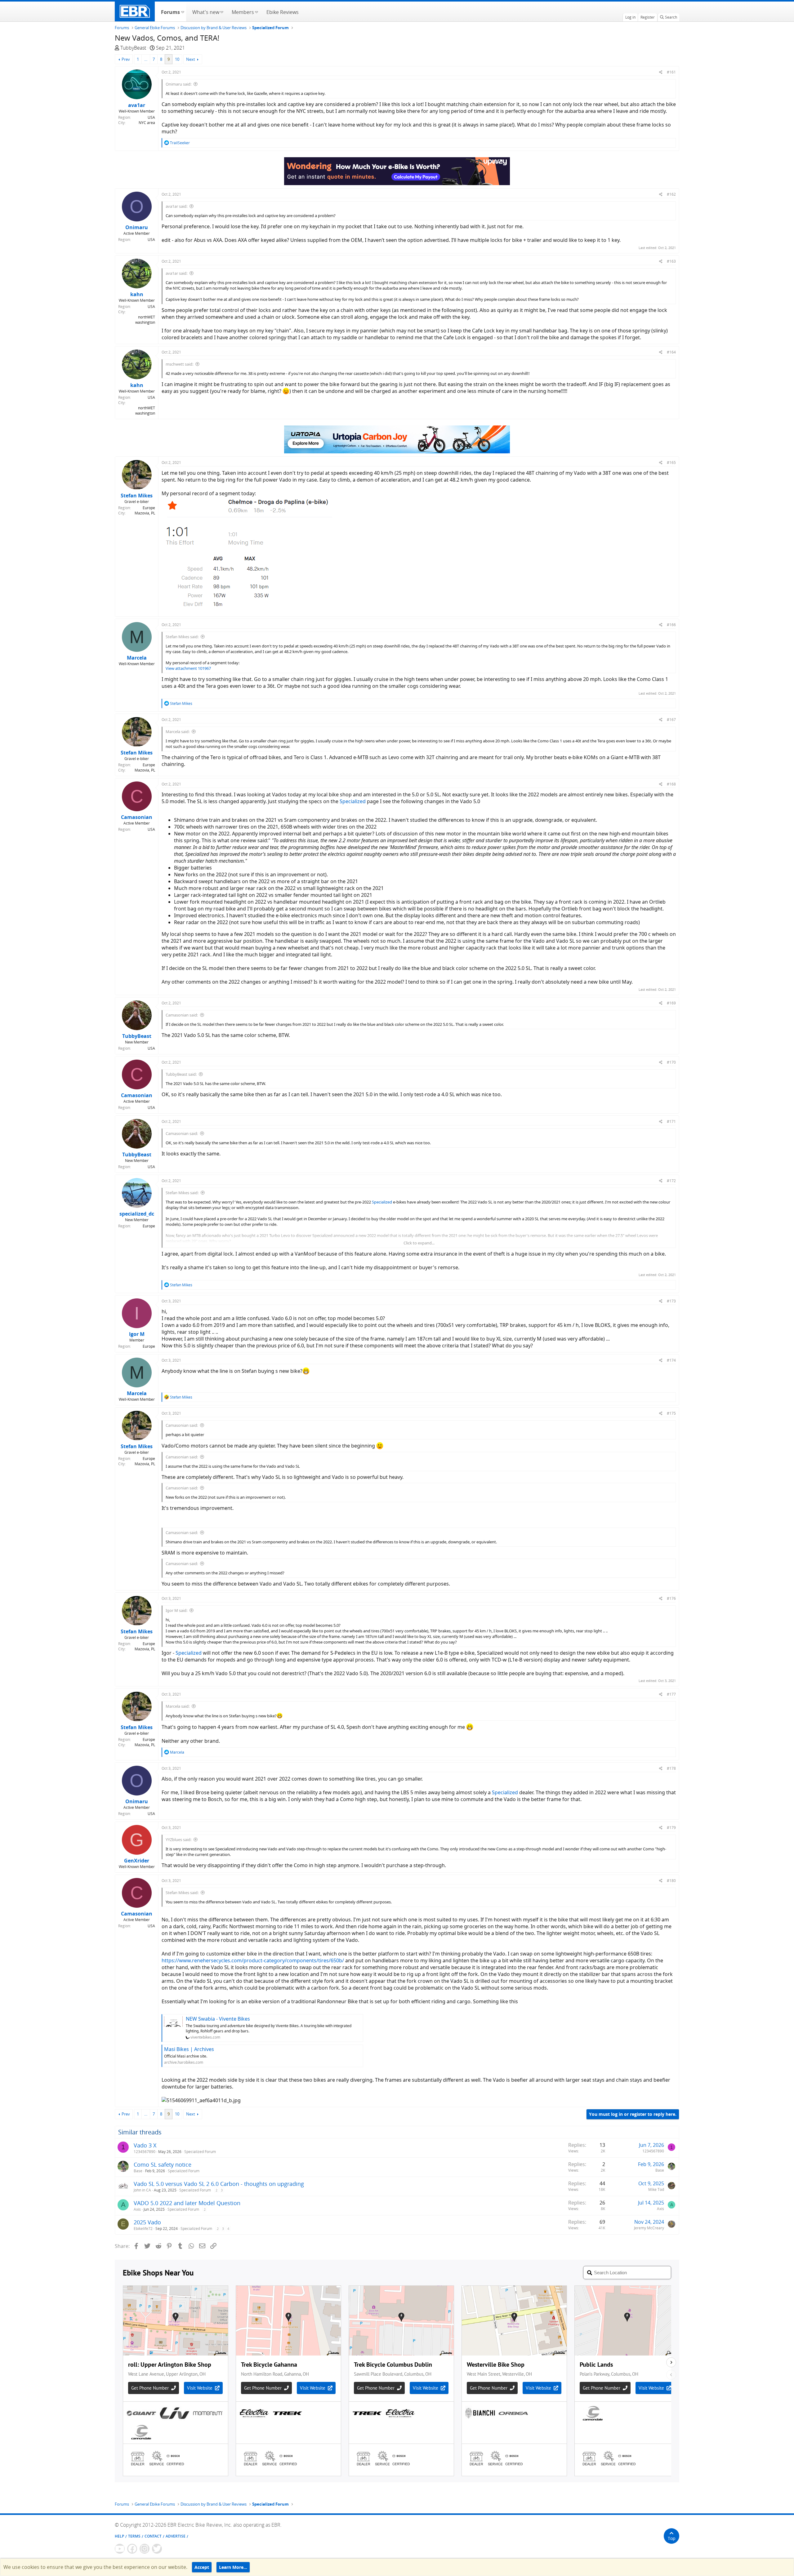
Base (138, 2171)
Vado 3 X (145, 2145)
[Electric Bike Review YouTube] (120, 2549)
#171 (671, 1121)
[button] (183, 11)
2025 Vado (147, 2222)
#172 (671, 1181)
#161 (671, 72)
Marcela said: (178, 732)
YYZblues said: (178, 1840)
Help (119, 2536)
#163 (671, 261)
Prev (126, 59)
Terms (134, 2536)
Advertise (176, 2536)
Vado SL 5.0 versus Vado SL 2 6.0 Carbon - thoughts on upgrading (219, 2184)
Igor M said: (176, 1610)
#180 (671, 1881)
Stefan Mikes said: (182, 637)
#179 (671, 1828)
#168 (671, 784)
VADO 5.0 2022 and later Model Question (187, 2203)
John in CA (142, 2190)
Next (191, 59)
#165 (671, 463)
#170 (671, 1062)
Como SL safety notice (163, 2164)
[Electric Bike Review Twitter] (157, 2549)
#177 (671, 1694)
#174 (671, 1360)
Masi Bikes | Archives (189, 2049)
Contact (153, 2536)
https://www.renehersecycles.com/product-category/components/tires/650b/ (253, 1960)
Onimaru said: (178, 84)
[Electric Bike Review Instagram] (145, 2549)
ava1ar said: (176, 206)
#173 (671, 1301)
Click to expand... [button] (419, 1243)
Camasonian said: (182, 1015)
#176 (671, 1598)
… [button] (146, 59)
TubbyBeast (133, 48)
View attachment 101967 (188, 668)
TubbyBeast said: (181, 1074)
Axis (137, 2209)
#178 (671, 1768)
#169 (671, 1003)
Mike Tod (656, 2189)
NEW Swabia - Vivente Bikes (218, 2019)
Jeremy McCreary (649, 2228)
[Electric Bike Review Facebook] (132, 2549)
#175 (671, 1413)
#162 (671, 194)
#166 (671, 625)
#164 (671, 352)
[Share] (661, 72)
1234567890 (145, 2152)
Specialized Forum (200, 2152)
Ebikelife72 (143, 2229)
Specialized (353, 801)
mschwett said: (179, 364)
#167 (671, 720)
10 (177, 59)
